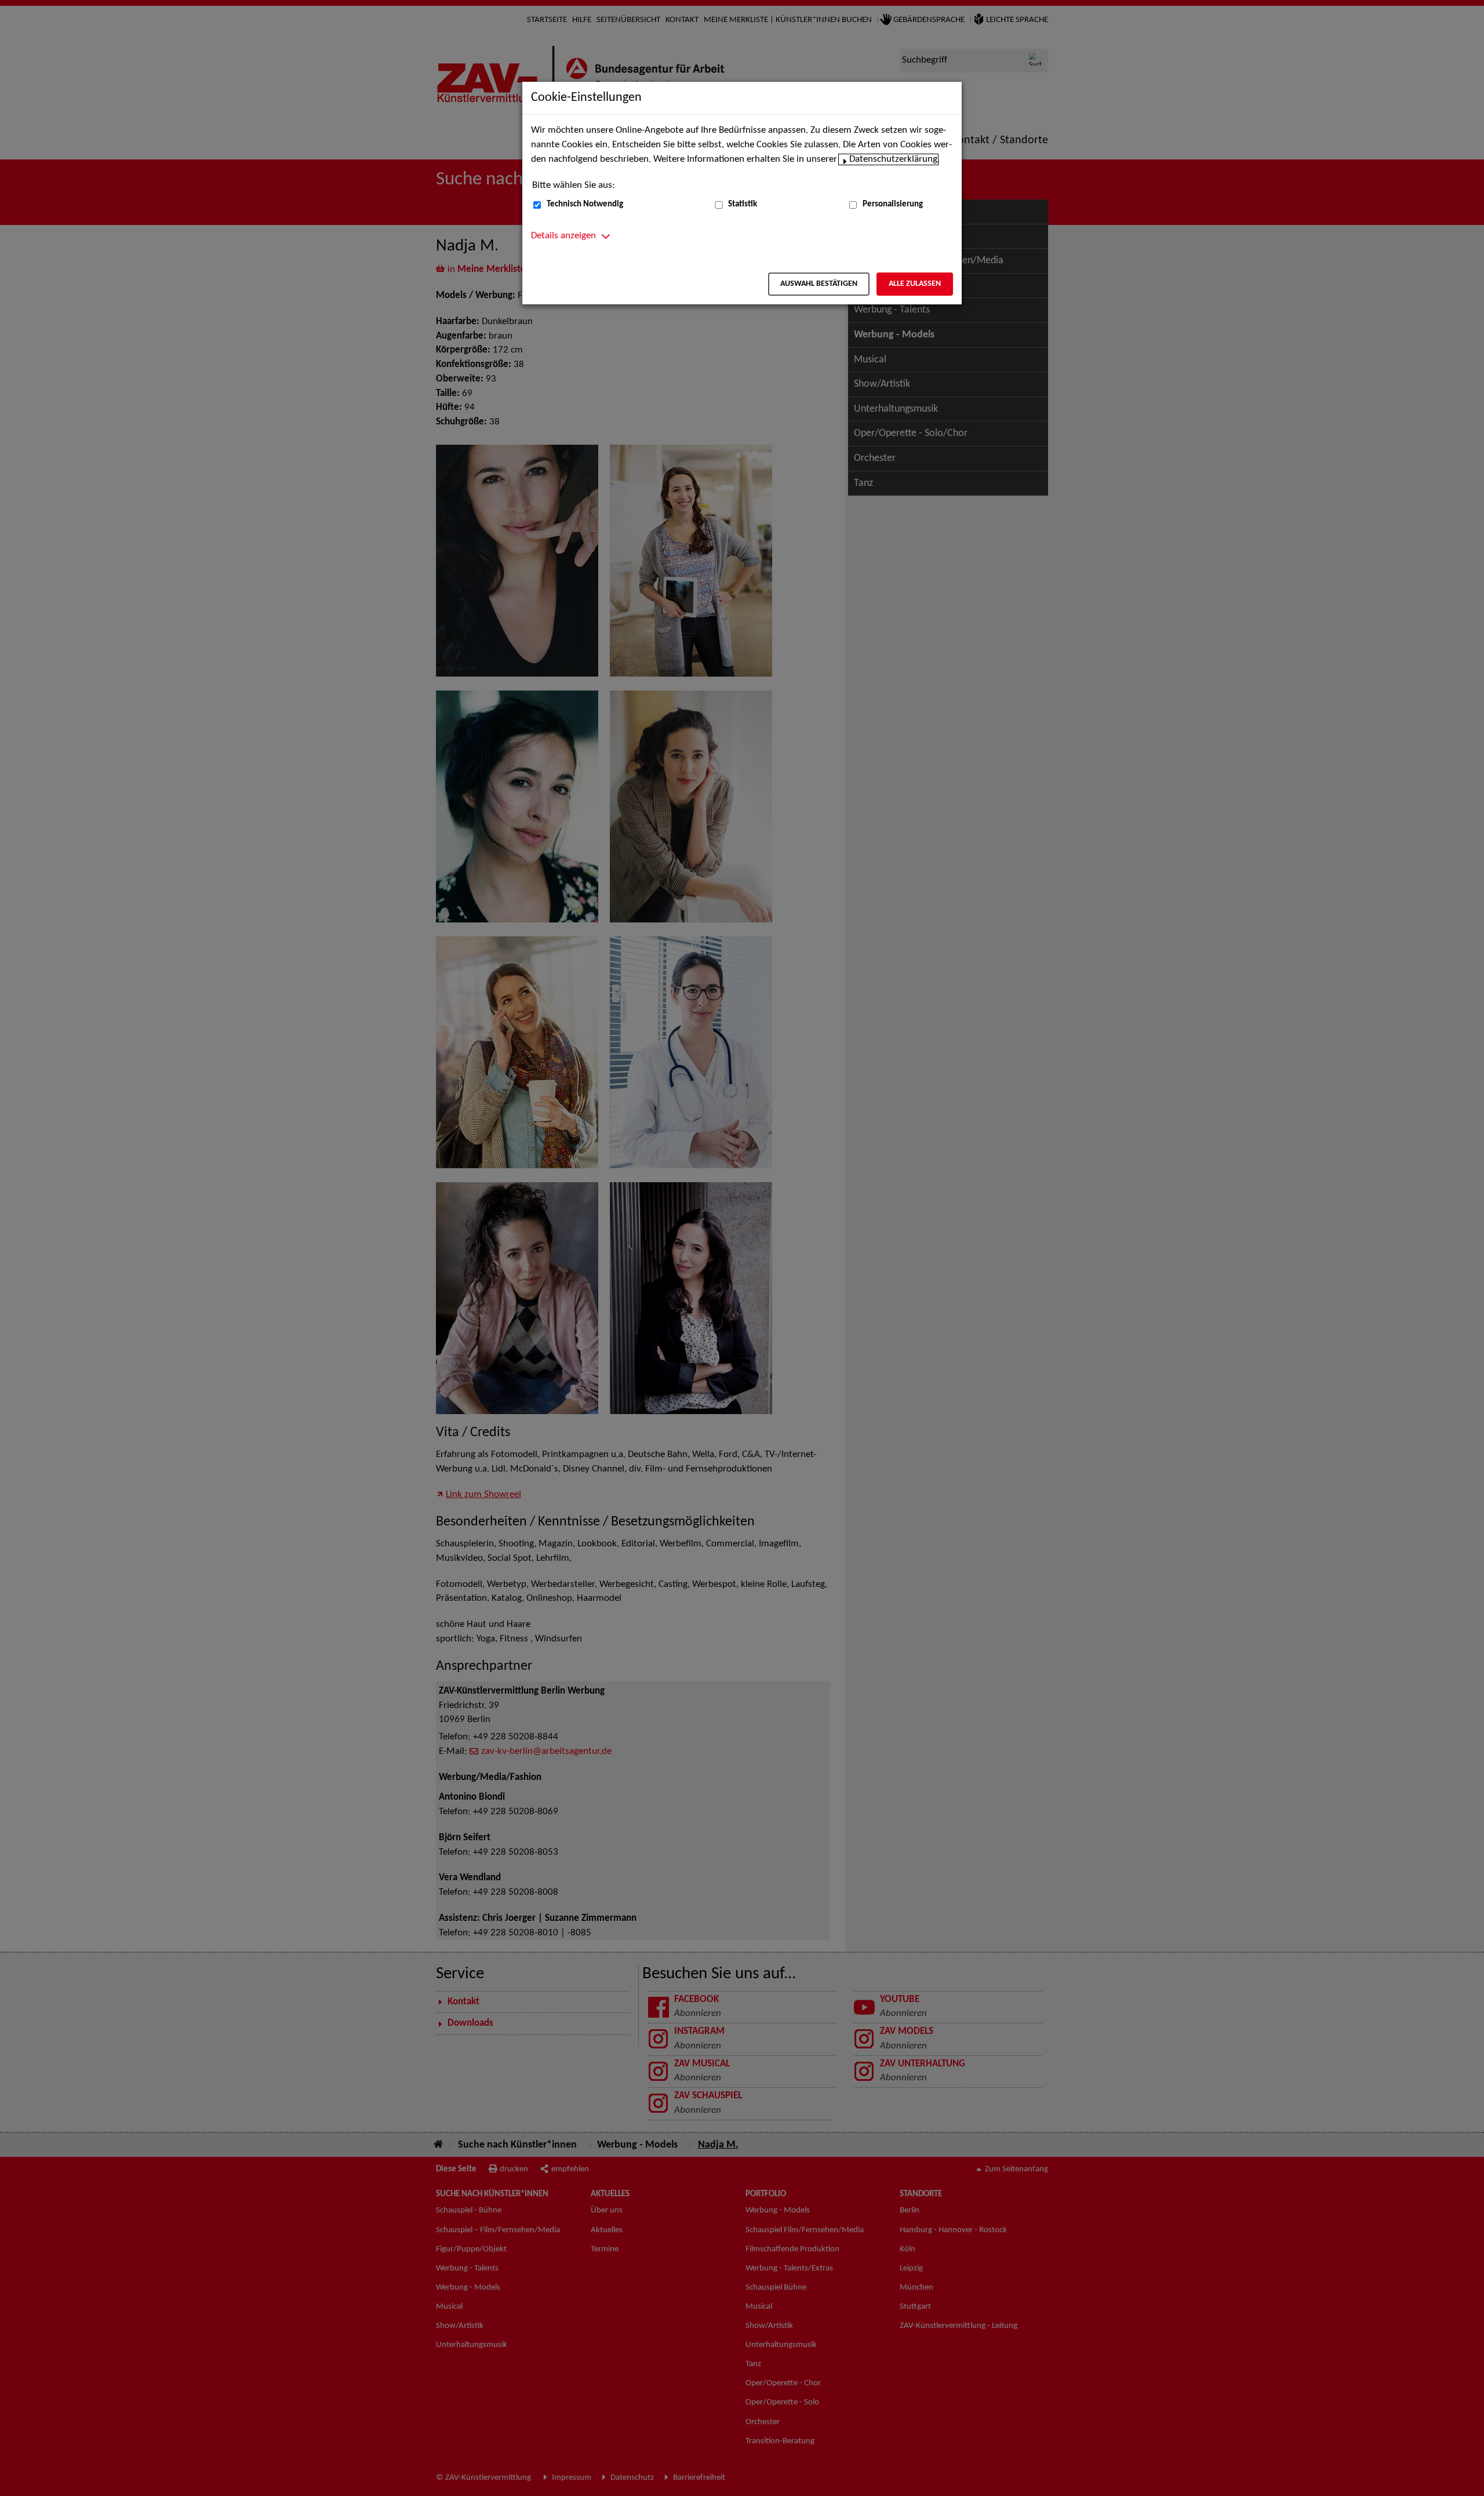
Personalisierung (893, 204)
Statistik (743, 204)
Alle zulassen (915, 284)
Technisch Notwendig (585, 204)
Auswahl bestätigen (819, 284)
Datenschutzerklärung (893, 159)
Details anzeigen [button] (563, 236)
